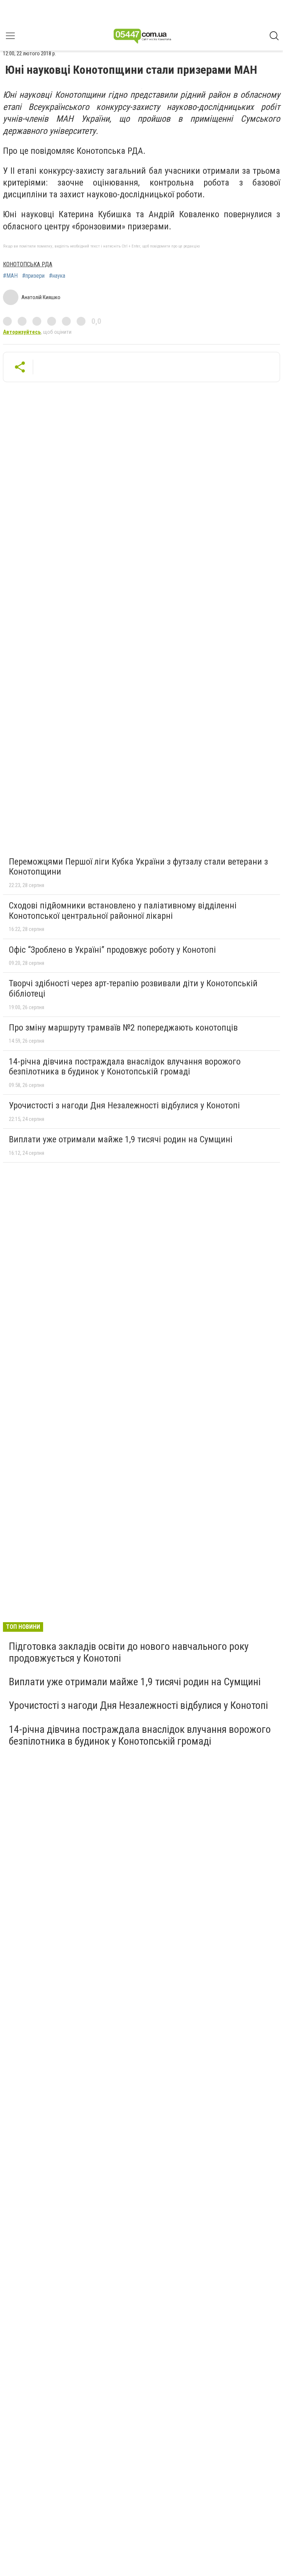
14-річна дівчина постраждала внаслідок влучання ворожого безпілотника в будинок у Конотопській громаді (125, 1067)
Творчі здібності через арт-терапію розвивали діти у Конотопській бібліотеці (133, 988)
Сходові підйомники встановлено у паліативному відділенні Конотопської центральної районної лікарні (123, 911)
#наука (57, 276)
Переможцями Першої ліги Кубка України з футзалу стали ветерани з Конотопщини (138, 867)
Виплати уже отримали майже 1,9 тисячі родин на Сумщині (121, 1139)
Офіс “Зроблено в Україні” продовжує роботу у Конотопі (112, 950)
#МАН (10, 276)
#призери (33, 276)
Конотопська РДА (28, 264)
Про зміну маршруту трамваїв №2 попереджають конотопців (123, 1028)
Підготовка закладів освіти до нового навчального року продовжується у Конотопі (129, 1652)
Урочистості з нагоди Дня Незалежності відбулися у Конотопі (124, 1105)
